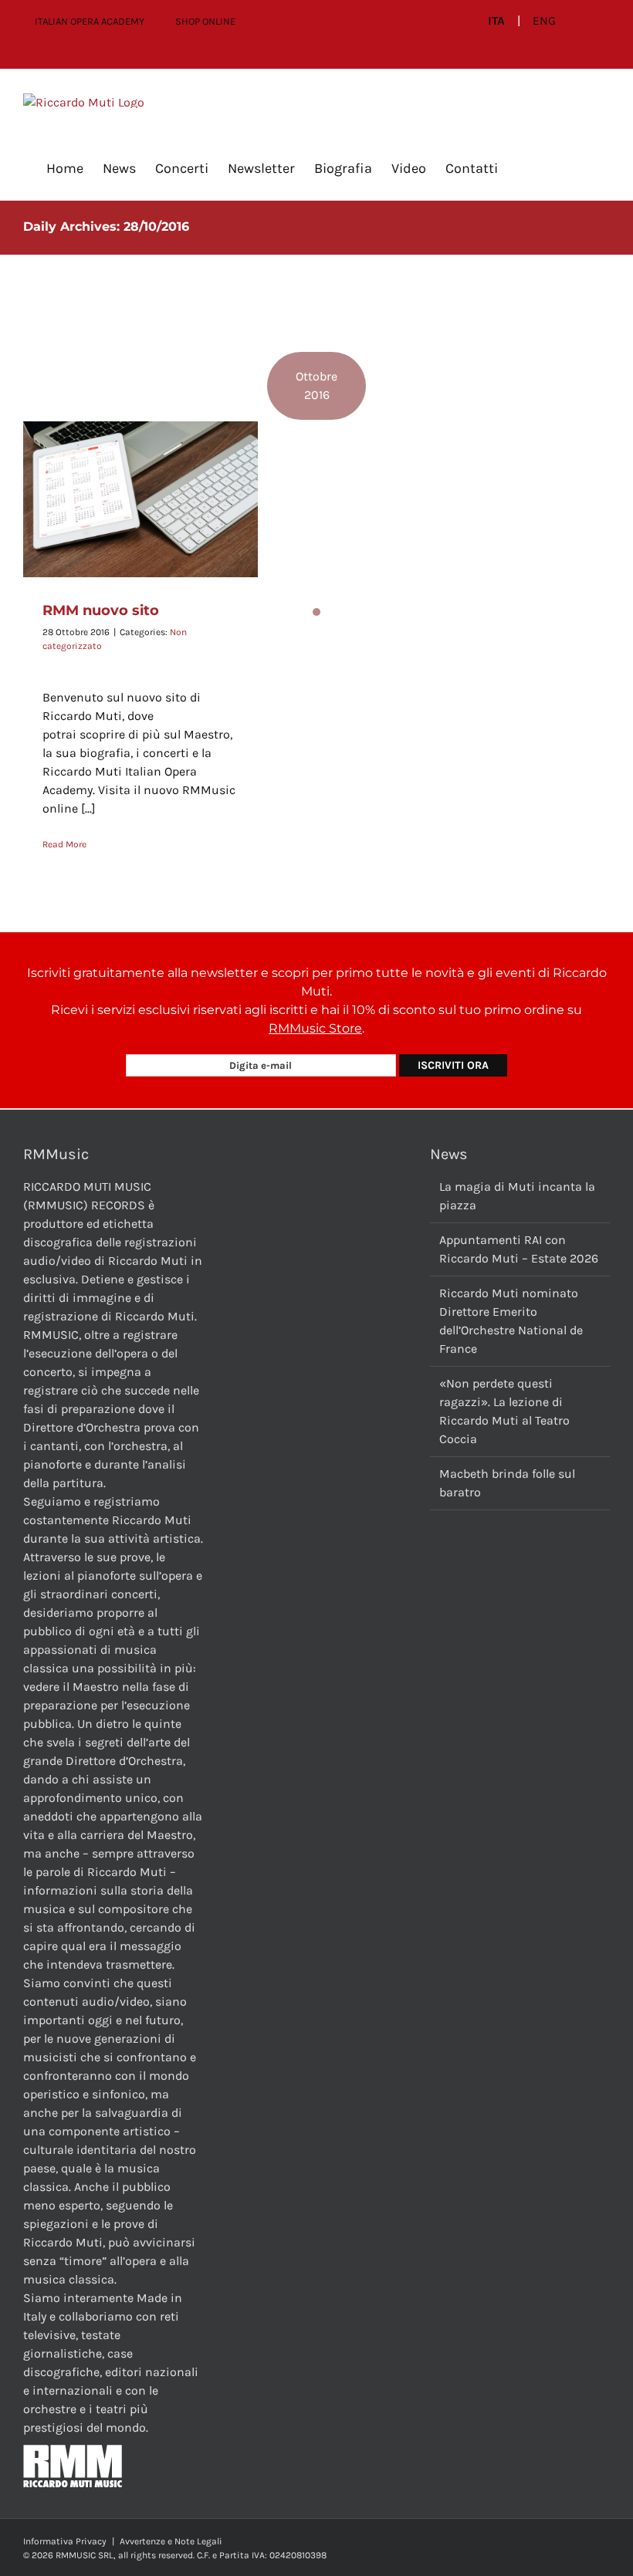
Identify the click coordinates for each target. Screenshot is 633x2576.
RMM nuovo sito (101, 610)
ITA (496, 21)
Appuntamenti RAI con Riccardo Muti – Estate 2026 (519, 1249)
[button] (523, 168)
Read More (64, 844)
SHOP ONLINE (205, 21)
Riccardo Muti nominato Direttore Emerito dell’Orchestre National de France (511, 1321)
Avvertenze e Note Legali (171, 2541)
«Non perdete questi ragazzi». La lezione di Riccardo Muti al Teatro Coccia (504, 1411)
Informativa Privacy (65, 2541)
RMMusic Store (315, 1028)
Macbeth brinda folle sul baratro (507, 1483)
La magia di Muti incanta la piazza (517, 1196)
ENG (544, 21)
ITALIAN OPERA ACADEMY (90, 21)
